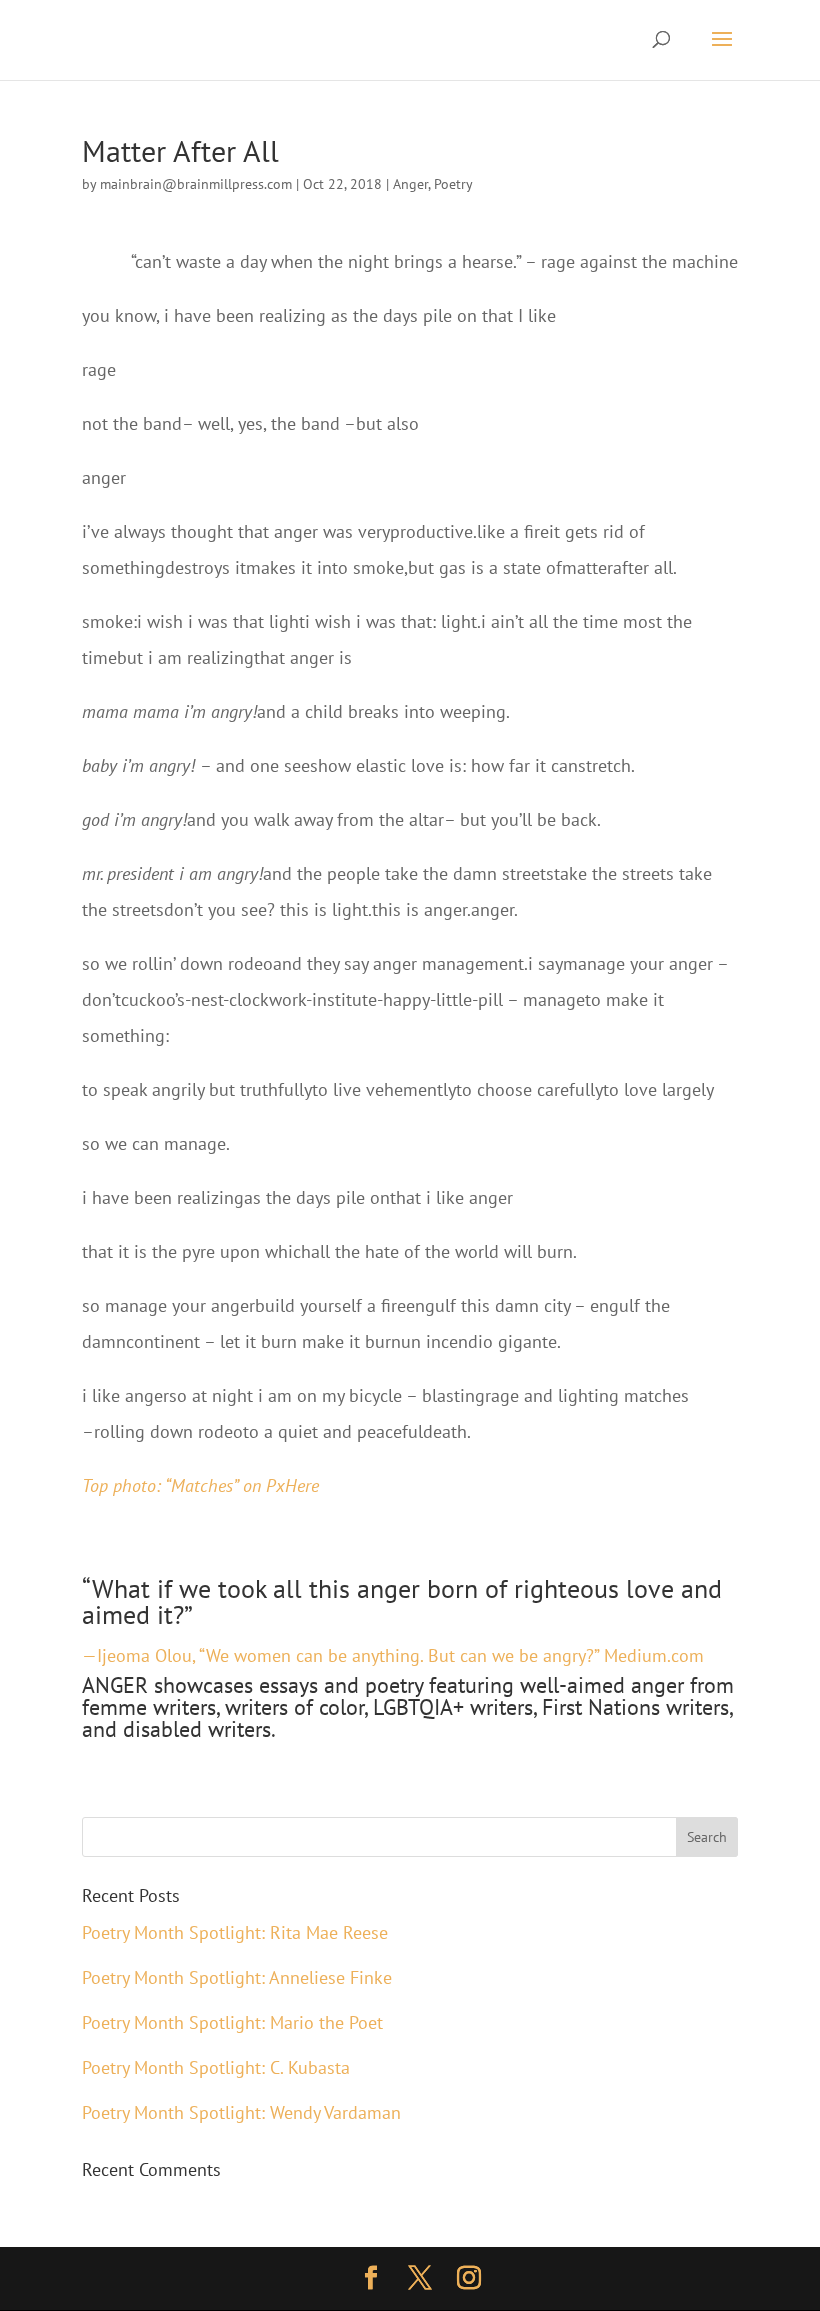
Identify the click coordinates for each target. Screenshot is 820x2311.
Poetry (453, 184)
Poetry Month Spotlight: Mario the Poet (232, 2022)
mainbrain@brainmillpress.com (196, 184)
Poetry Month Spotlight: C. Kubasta (216, 2067)
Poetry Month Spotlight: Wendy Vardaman (241, 2112)
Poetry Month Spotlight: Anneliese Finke (237, 1977)
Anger (410, 184)
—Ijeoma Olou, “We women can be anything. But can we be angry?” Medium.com (393, 1655)
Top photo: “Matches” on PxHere (200, 1485)
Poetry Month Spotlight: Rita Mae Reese (235, 1932)
